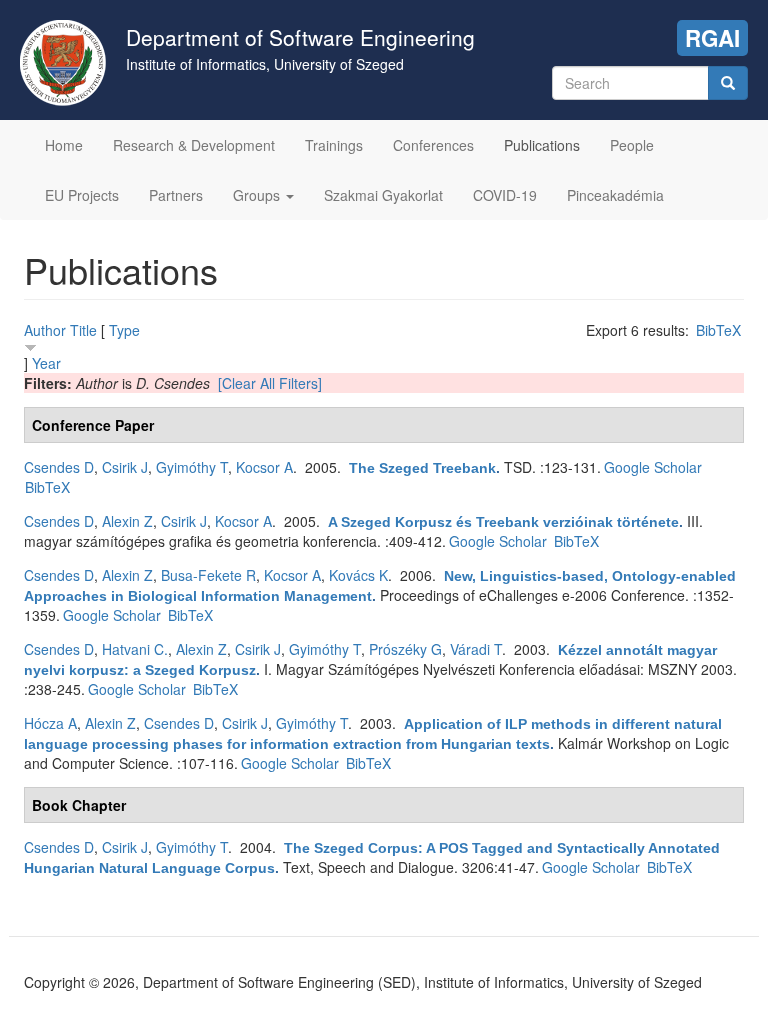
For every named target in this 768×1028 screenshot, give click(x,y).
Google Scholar (653, 467)
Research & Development (194, 145)
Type (124, 330)
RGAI (712, 38)
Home (64, 145)
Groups (258, 195)
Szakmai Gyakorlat (383, 195)
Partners (176, 195)
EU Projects (82, 195)
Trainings (334, 145)
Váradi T (476, 649)
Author (45, 330)
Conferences (433, 145)
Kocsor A (264, 467)
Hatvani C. (135, 649)
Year (46, 363)
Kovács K (358, 575)
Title (83, 330)
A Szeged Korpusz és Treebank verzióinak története (503, 522)
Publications (542, 145)
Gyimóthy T (192, 467)
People (632, 145)
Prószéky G (405, 649)
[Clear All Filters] (270, 383)
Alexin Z (127, 521)
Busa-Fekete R (208, 575)
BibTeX (718, 330)
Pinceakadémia (615, 195)
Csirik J (125, 467)
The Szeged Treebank (422, 468)
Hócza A (50, 723)
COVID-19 (505, 195)
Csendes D (59, 467)
